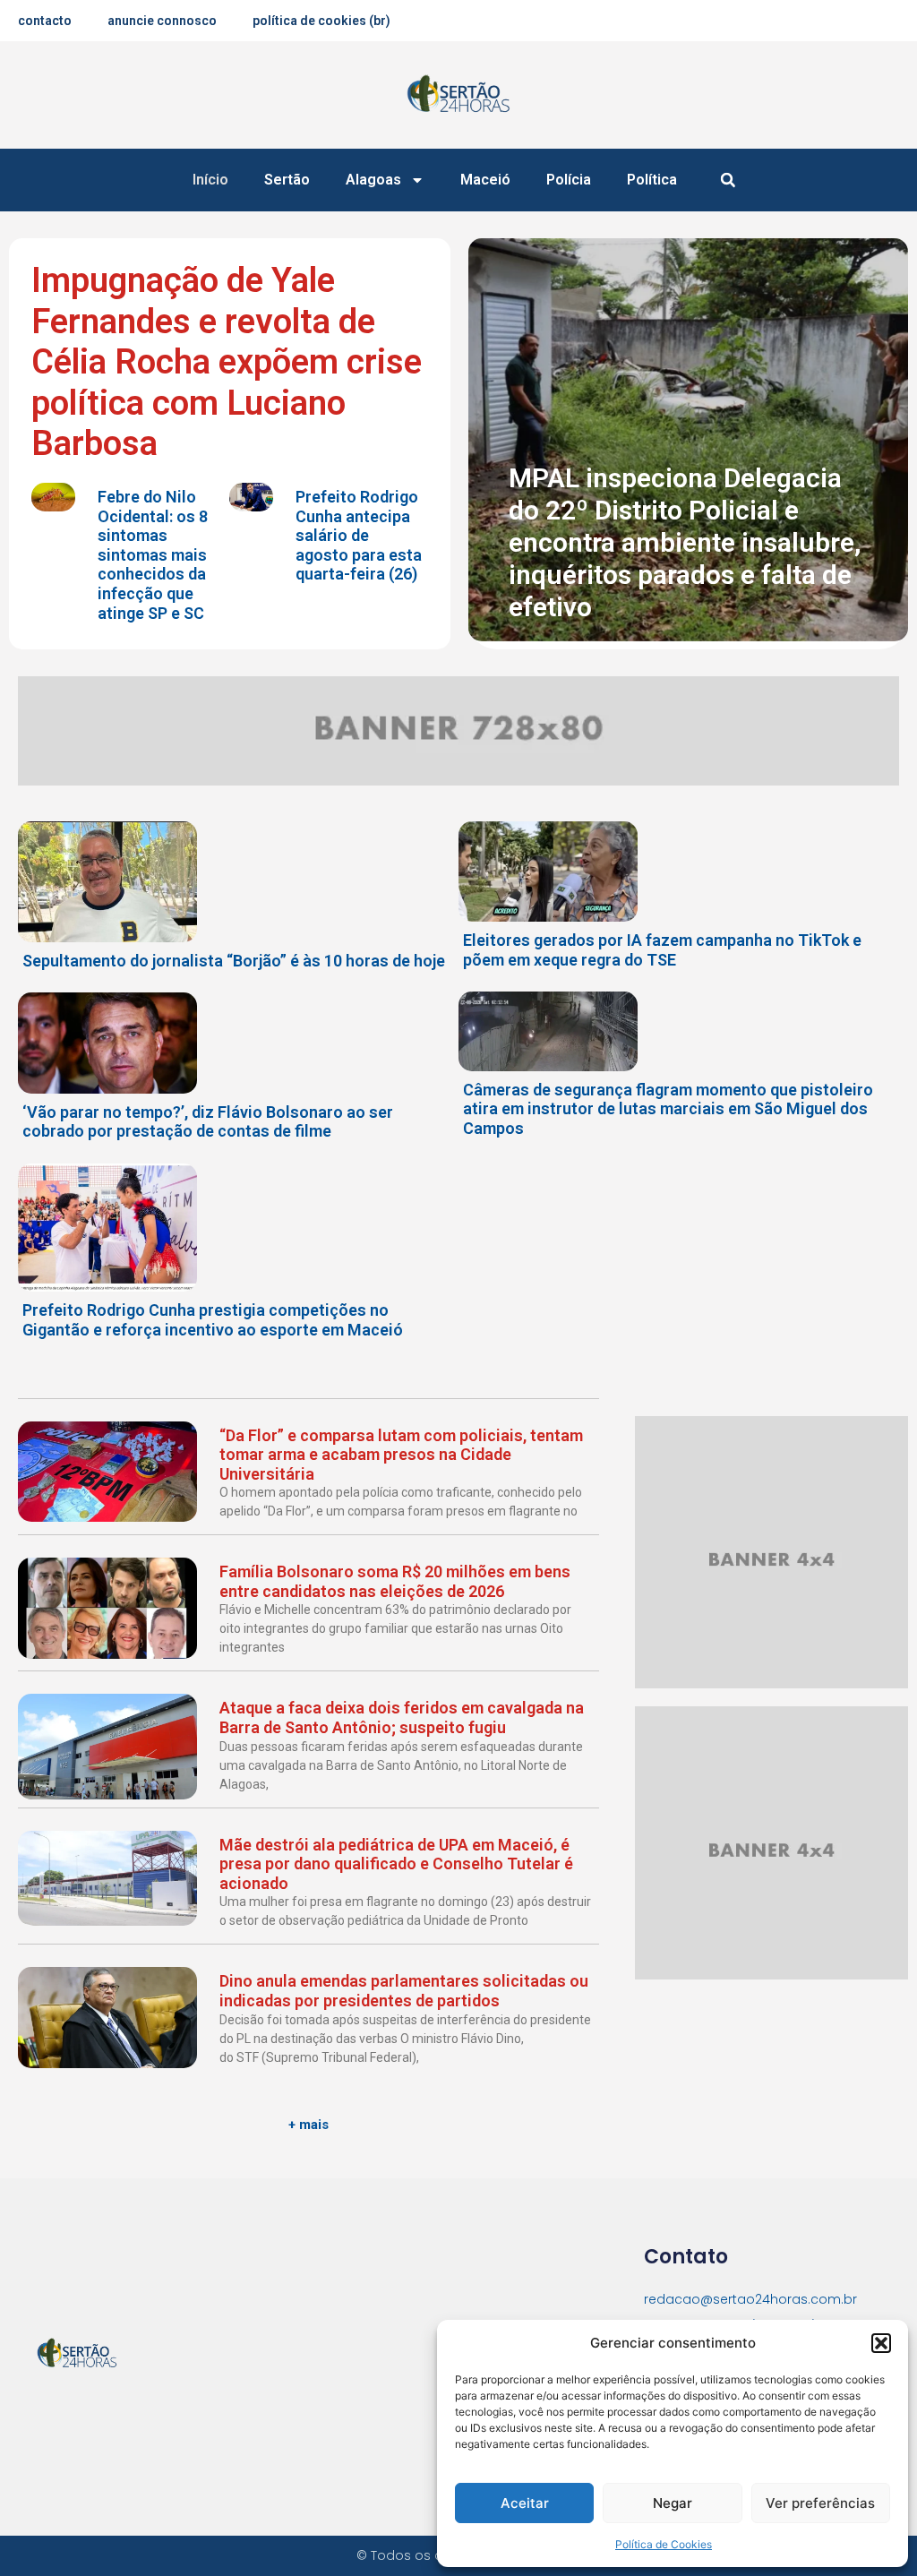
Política (652, 180)
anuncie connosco (162, 21)
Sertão (287, 180)
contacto (45, 21)
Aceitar (525, 2503)
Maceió (485, 180)
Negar (673, 2503)
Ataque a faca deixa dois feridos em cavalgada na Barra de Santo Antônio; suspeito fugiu (402, 1717)
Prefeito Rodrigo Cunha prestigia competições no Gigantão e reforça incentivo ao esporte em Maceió (213, 1320)
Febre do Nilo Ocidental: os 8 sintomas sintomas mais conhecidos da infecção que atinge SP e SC (153, 555)
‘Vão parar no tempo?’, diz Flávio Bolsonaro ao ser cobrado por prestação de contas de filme (208, 1122)
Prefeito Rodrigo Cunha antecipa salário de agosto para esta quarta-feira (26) (359, 535)
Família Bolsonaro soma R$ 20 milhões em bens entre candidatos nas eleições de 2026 (395, 1581)
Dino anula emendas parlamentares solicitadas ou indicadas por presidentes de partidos (404, 1991)
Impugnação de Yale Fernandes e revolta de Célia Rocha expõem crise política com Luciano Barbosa (227, 362)
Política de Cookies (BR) (321, 21)
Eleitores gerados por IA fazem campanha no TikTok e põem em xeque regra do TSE (662, 950)
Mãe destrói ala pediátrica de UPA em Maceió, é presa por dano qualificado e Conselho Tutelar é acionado (396, 1864)
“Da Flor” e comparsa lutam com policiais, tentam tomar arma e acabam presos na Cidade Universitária (401, 1455)
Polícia (569, 180)
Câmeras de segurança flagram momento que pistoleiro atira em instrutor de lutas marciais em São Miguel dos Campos (668, 1109)
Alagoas (373, 180)
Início (210, 180)
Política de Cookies (664, 2544)
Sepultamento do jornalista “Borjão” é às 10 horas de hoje (234, 961)
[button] (881, 2343)
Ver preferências (820, 2503)
